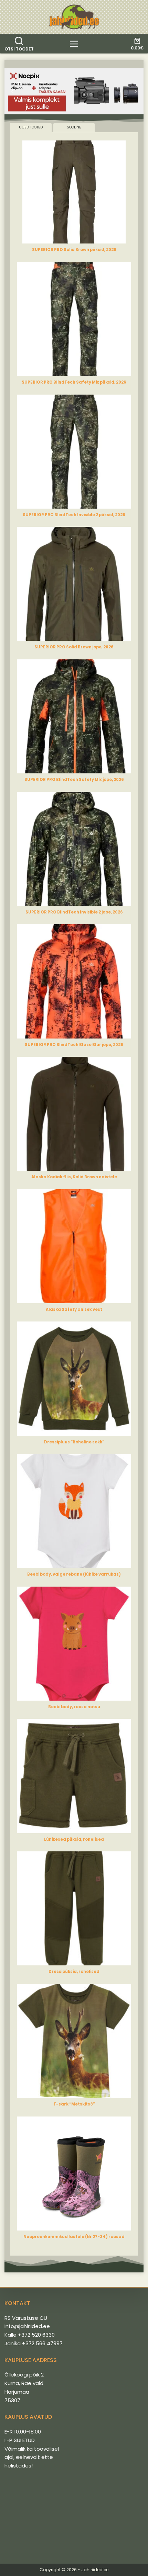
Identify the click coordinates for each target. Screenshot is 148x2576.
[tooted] (74, 44)
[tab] (31, 128)
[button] (74, 92)
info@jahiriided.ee (27, 2326)
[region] (74, 92)
